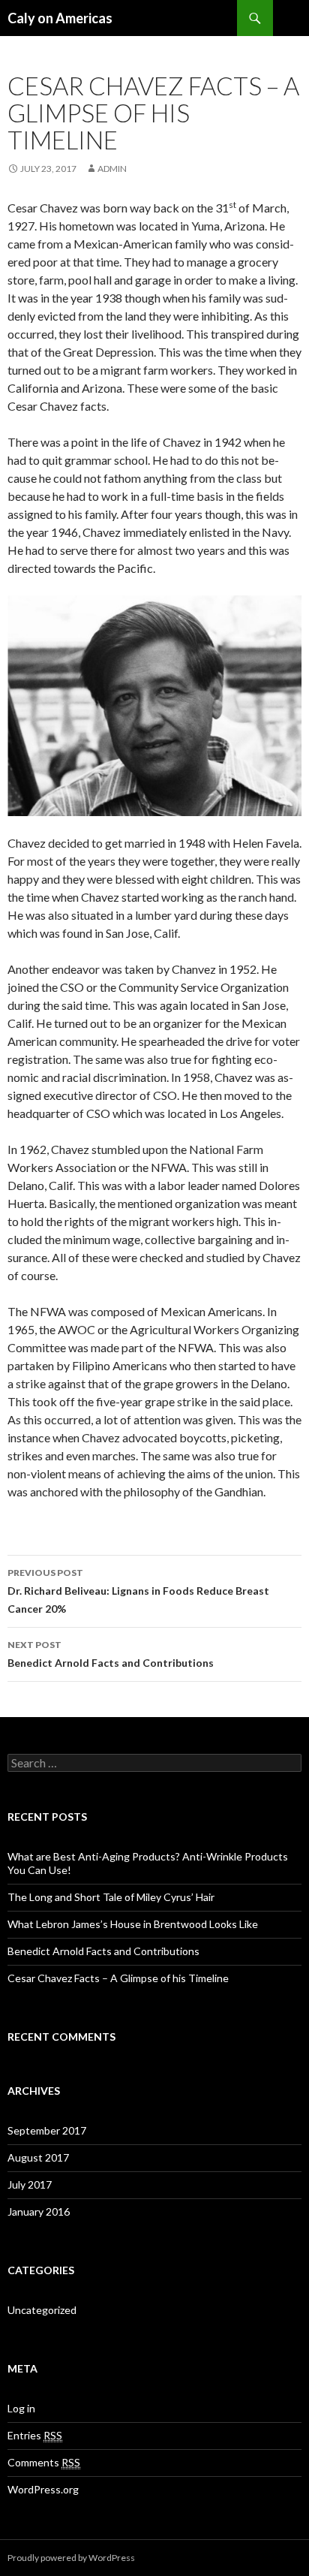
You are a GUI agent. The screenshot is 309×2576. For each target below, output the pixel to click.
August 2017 (38, 2157)
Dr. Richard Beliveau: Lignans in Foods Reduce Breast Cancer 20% (138, 1591)
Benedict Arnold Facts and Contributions (111, 1654)
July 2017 (30, 2184)
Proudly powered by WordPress (71, 2558)
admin (112, 169)
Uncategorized (42, 2310)
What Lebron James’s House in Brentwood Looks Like (133, 1924)
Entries (35, 2435)
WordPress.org (43, 2489)
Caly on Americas (60, 18)
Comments (44, 2462)
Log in (21, 2408)
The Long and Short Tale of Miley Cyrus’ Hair (111, 1897)
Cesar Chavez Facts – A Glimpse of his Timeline (118, 1978)
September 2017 (47, 2130)
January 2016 (39, 2211)
